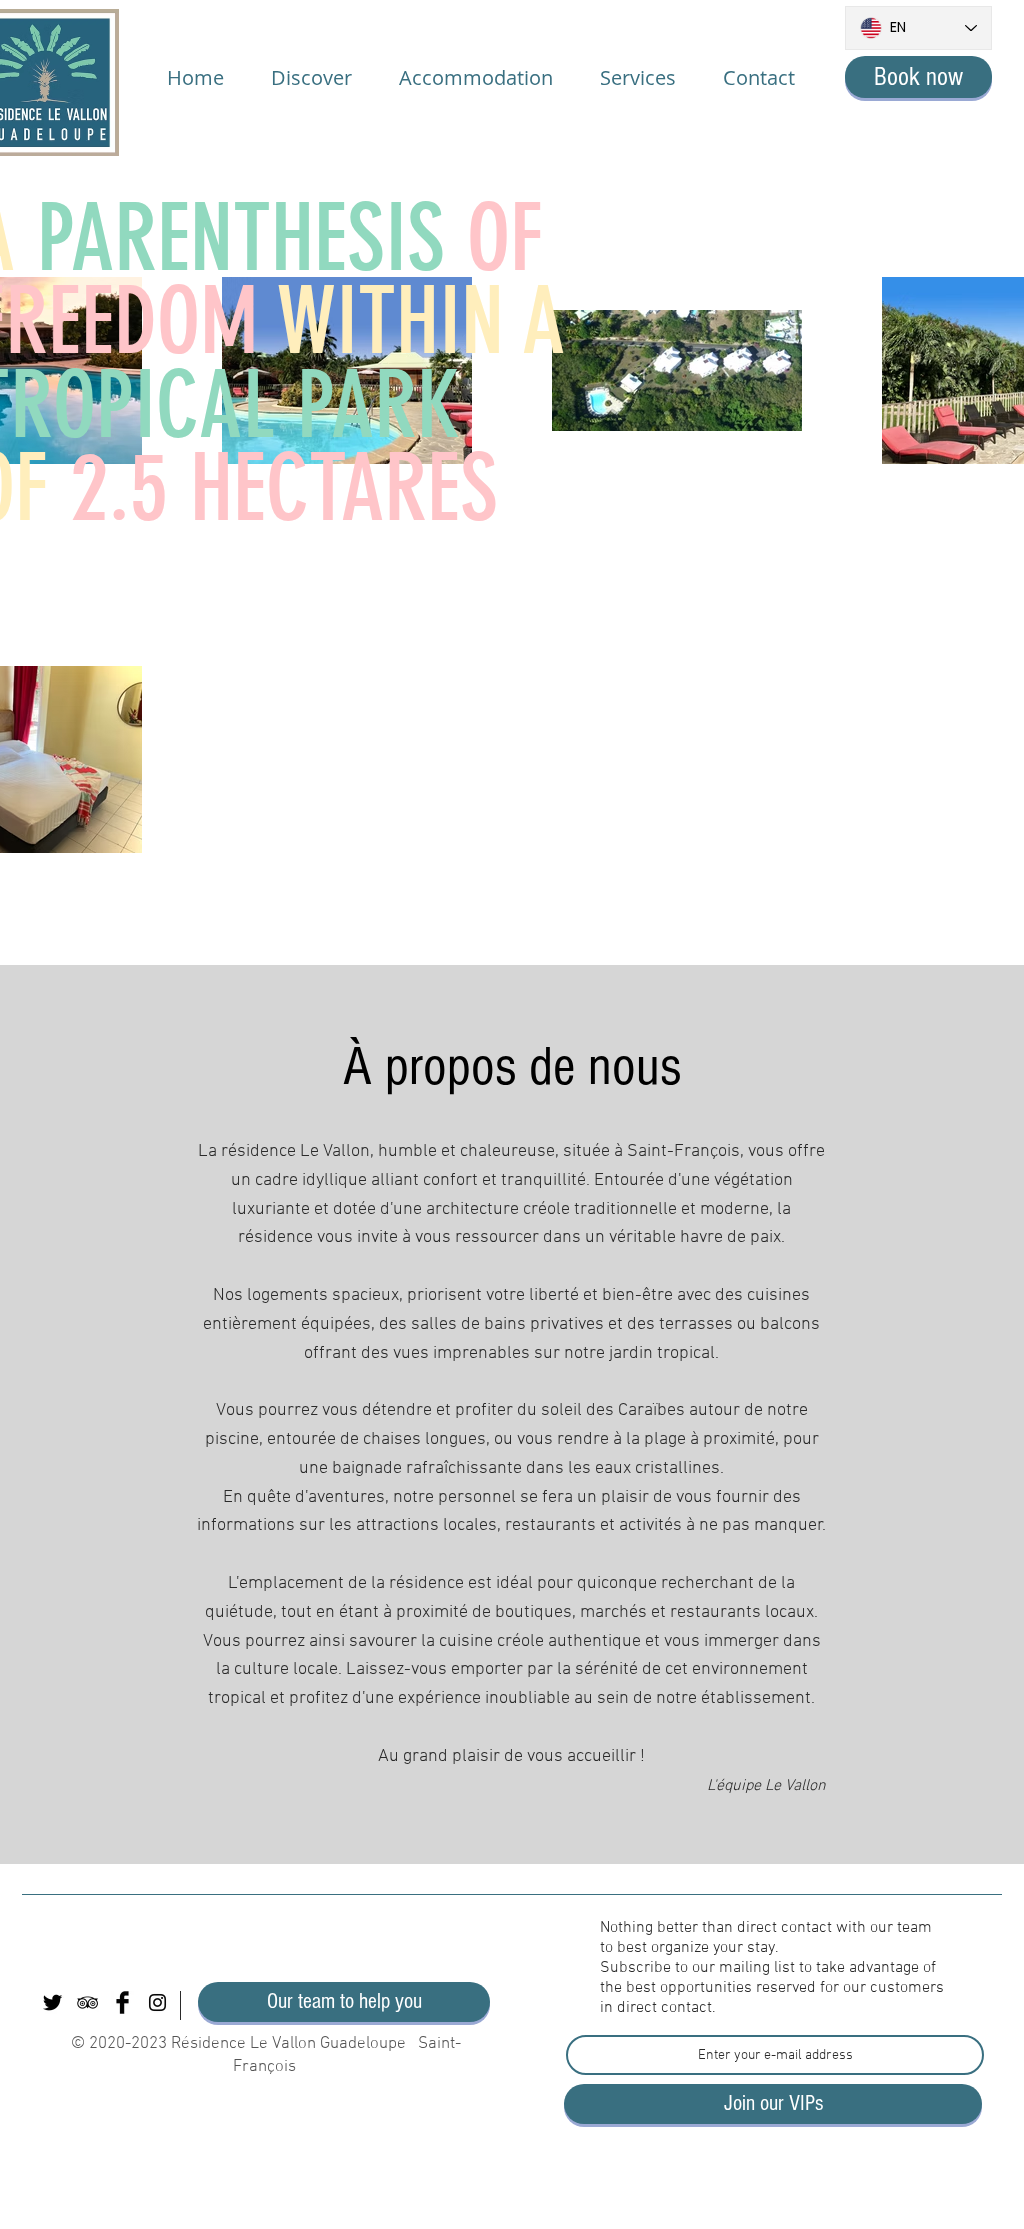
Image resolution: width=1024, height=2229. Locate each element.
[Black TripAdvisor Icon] (87, 2002)
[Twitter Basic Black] (52, 2002)
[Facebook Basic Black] (122, 2002)
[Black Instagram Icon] (157, 2002)
